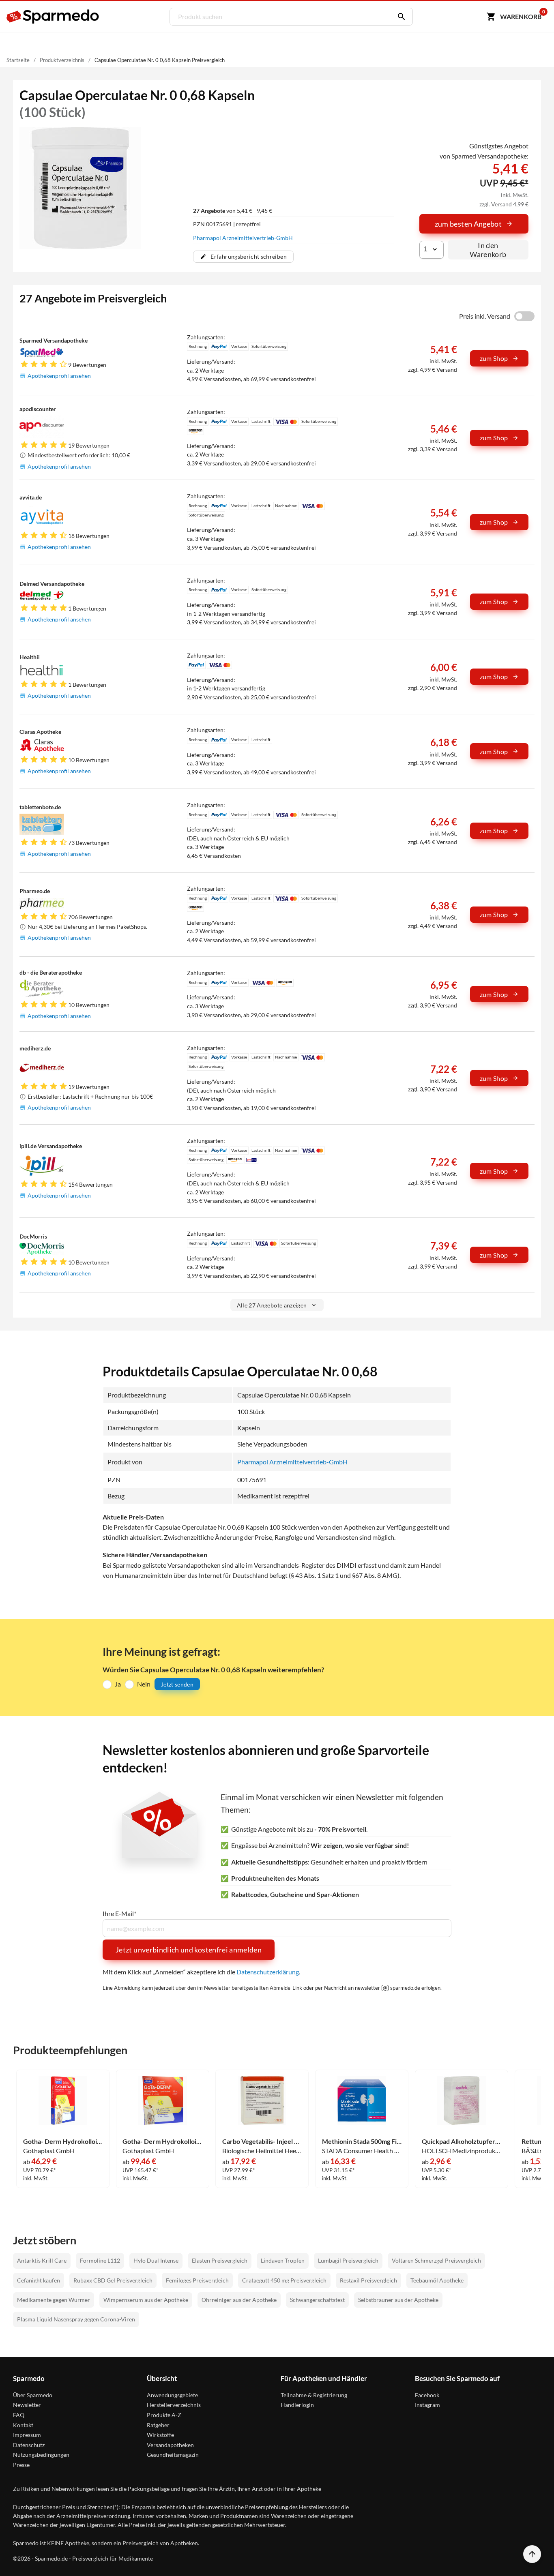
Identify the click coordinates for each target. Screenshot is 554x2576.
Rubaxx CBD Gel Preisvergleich (113, 2280)
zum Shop (494, 358)
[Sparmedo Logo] (53, 17)
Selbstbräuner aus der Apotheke (398, 2300)
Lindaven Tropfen (283, 2260)
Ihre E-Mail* (119, 1914)
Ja (118, 1684)
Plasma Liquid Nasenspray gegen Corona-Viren (76, 2319)
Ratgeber (158, 2425)
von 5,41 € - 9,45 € (233, 211)
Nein (144, 1684)
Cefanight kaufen (39, 2280)
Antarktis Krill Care (42, 2260)
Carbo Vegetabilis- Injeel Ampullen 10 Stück (262, 2141)
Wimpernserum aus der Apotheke (146, 2300)
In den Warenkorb (488, 250)
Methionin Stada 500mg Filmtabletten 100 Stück (362, 2141)
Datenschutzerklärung (268, 1972)
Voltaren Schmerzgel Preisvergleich (436, 2260)
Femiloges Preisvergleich (197, 2280)
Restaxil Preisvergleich (368, 2280)
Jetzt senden (177, 1684)
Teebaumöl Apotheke (437, 2280)
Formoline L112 (100, 2260)
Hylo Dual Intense (156, 2260)
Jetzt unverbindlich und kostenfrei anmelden (189, 1950)
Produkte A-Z (164, 2415)
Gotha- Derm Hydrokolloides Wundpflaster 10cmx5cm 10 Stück (63, 2141)
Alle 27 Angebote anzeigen (272, 1305)
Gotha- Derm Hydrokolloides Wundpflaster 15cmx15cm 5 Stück (162, 2141)
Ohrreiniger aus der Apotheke (239, 2300)
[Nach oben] (532, 2554)
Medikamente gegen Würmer (54, 2300)
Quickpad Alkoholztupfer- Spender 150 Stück (462, 2141)
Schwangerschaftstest (317, 2300)
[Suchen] (399, 17)
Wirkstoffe (160, 2435)
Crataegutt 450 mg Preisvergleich (284, 2280)
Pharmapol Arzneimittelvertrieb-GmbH (243, 238)
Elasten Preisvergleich (220, 2260)
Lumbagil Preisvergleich (348, 2260)
